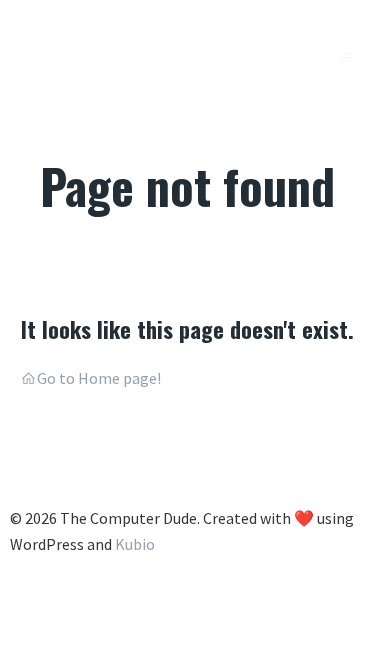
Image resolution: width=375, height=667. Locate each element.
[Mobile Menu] (347, 57)
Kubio (135, 544)
